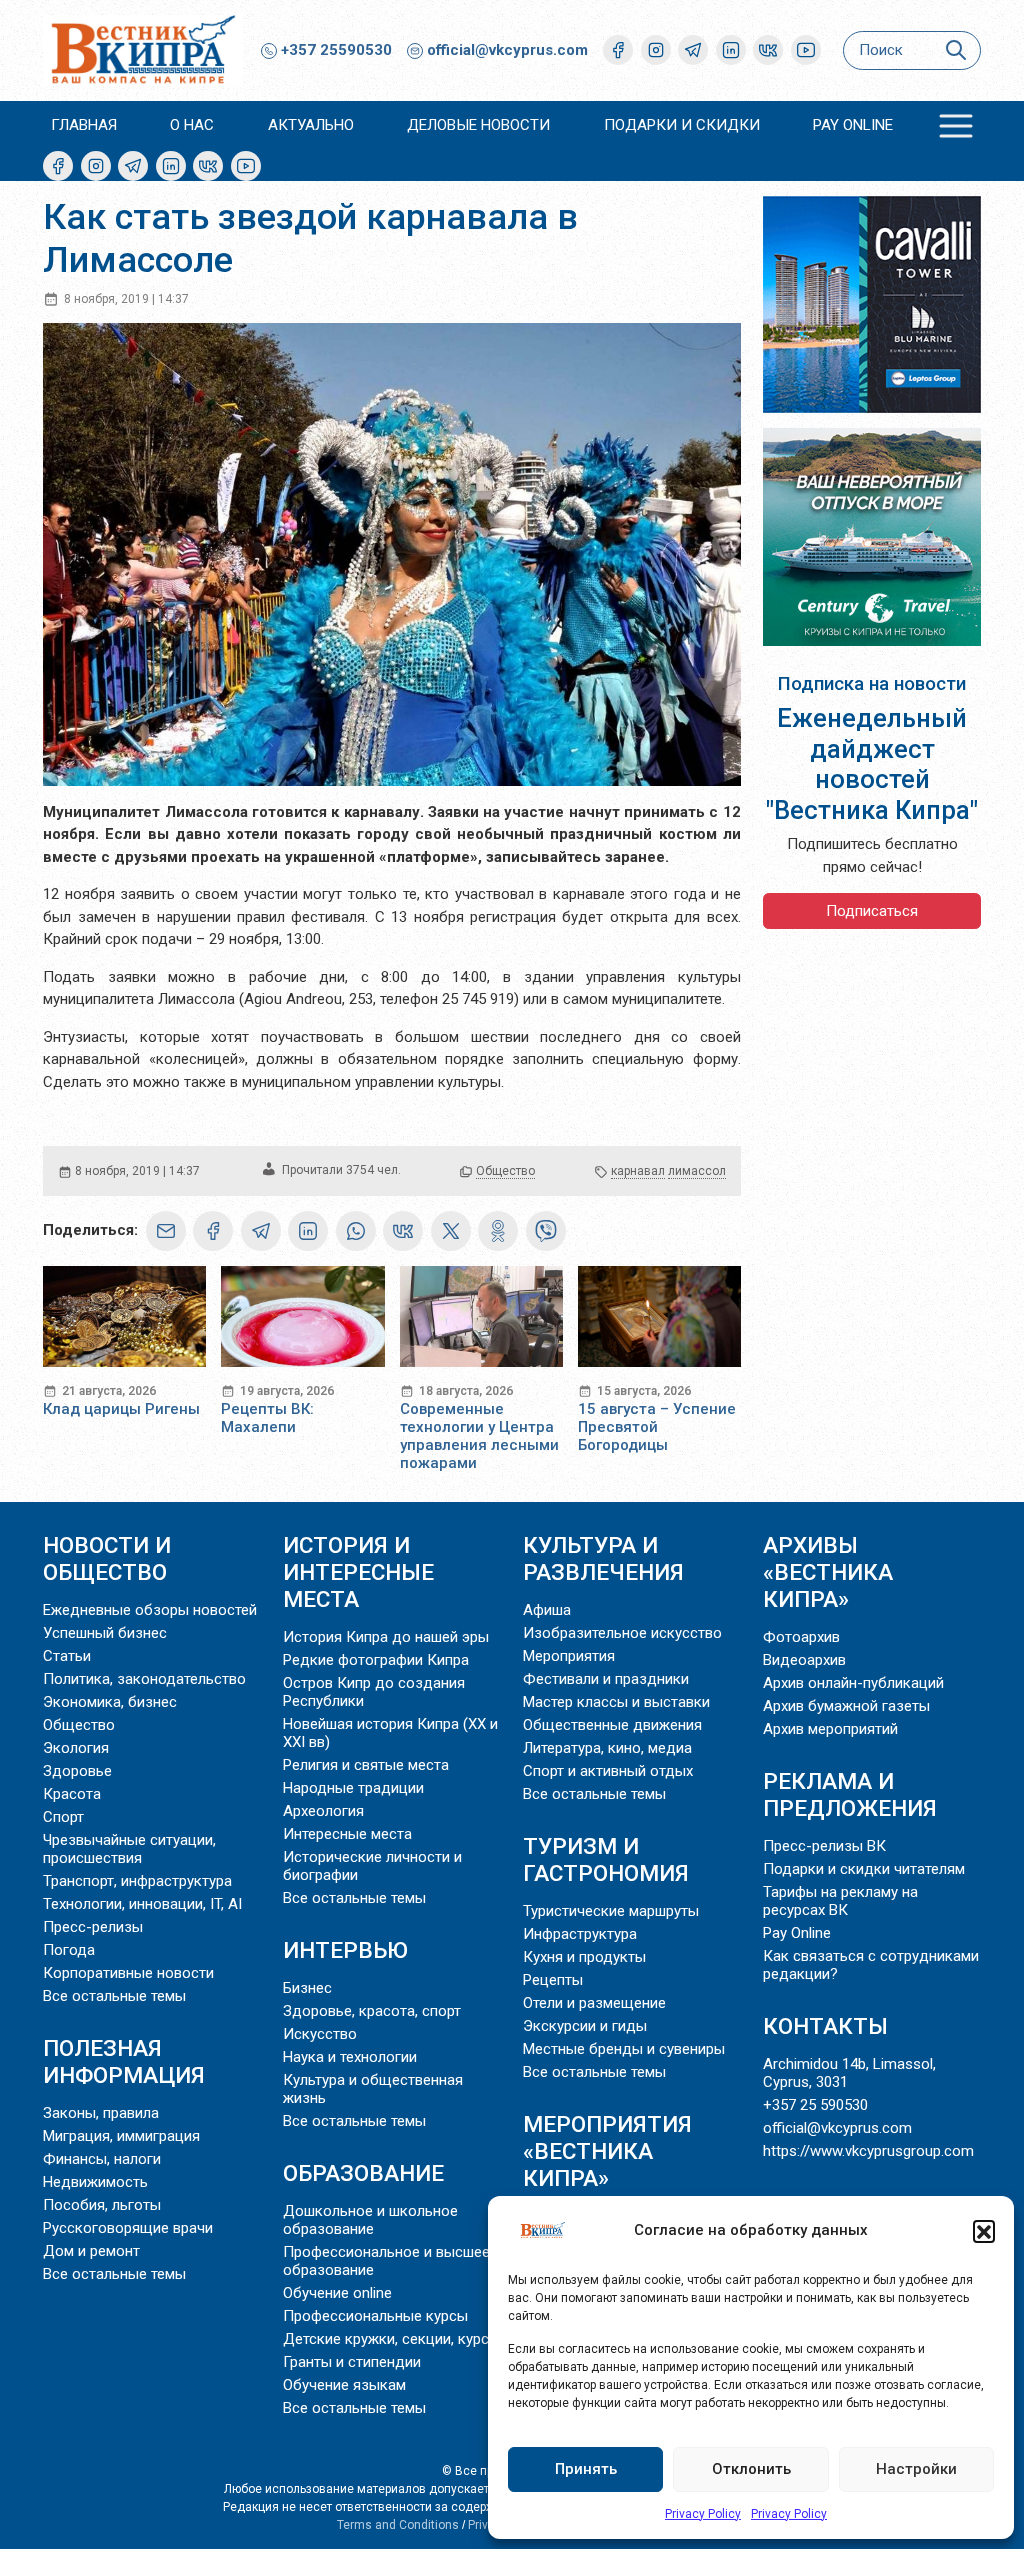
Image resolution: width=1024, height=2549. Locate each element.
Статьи (67, 1656)
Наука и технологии (350, 2057)
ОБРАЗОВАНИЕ (363, 2173)
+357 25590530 (334, 50)
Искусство (320, 2034)
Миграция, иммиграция (121, 2136)
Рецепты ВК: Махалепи (267, 1418)
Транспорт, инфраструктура (137, 1881)
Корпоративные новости (128, 1973)
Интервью (345, 1950)
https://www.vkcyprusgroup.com (868, 2151)
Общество (505, 1171)
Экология (76, 1748)
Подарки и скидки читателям (864, 1869)
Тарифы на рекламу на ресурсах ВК (840, 1901)
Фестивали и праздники (606, 1679)
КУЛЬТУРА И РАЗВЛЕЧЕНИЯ (603, 1558)
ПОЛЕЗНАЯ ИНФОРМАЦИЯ (124, 2061)
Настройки (916, 2469)
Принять (586, 2469)
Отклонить (751, 2469)
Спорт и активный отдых (608, 1771)
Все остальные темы (114, 1996)
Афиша (547, 1610)
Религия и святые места (366, 1765)
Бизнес (307, 1988)
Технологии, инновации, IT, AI (142, 1904)
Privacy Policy (703, 2514)
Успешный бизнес (105, 1633)
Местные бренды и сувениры (624, 2049)
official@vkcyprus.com (507, 50)
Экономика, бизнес (110, 1702)
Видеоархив (804, 1660)
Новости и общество (107, 1558)
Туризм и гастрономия (606, 1859)
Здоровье (77, 1771)
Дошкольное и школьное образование (370, 2220)
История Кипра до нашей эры (386, 1637)
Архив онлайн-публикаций (853, 1683)
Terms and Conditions (398, 2525)
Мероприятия (569, 1656)
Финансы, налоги (102, 2159)
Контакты (825, 2026)
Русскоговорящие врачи (128, 2228)
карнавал (638, 1171)
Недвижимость (95, 2182)
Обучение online (337, 2293)
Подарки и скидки (682, 125)
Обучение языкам (344, 2385)
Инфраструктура (580, 1934)
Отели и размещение (594, 2003)
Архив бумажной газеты (846, 1706)
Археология (323, 1811)
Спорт (63, 1817)
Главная (84, 125)
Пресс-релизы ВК (824, 1846)
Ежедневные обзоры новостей (150, 1610)
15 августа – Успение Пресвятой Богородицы (657, 1427)
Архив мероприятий (830, 1729)
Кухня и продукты (584, 1957)
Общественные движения (612, 1725)
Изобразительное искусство (622, 1633)
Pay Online (853, 125)
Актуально (311, 125)
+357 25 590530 (815, 2105)
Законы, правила (101, 2113)
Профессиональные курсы (375, 2316)
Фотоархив (801, 1637)
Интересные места (347, 1834)
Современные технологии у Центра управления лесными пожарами (479, 1436)
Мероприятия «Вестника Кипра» (607, 2151)
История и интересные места (358, 1572)
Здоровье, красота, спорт (372, 2011)
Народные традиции (353, 1788)
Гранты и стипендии (352, 2362)
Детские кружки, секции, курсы (391, 2339)
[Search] (955, 50)
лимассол (697, 1171)
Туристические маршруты (611, 1911)
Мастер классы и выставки (616, 1702)
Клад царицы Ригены (121, 1409)
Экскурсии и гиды (585, 2026)
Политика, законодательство (144, 1679)
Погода (69, 1950)
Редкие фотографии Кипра (376, 1660)
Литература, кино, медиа (607, 1748)
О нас (192, 125)
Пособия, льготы (102, 2205)
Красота (72, 1794)
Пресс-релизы (93, 1927)
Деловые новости (478, 125)
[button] (984, 2231)
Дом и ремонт (91, 2251)
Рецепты (553, 1980)
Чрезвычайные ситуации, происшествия (129, 1849)
